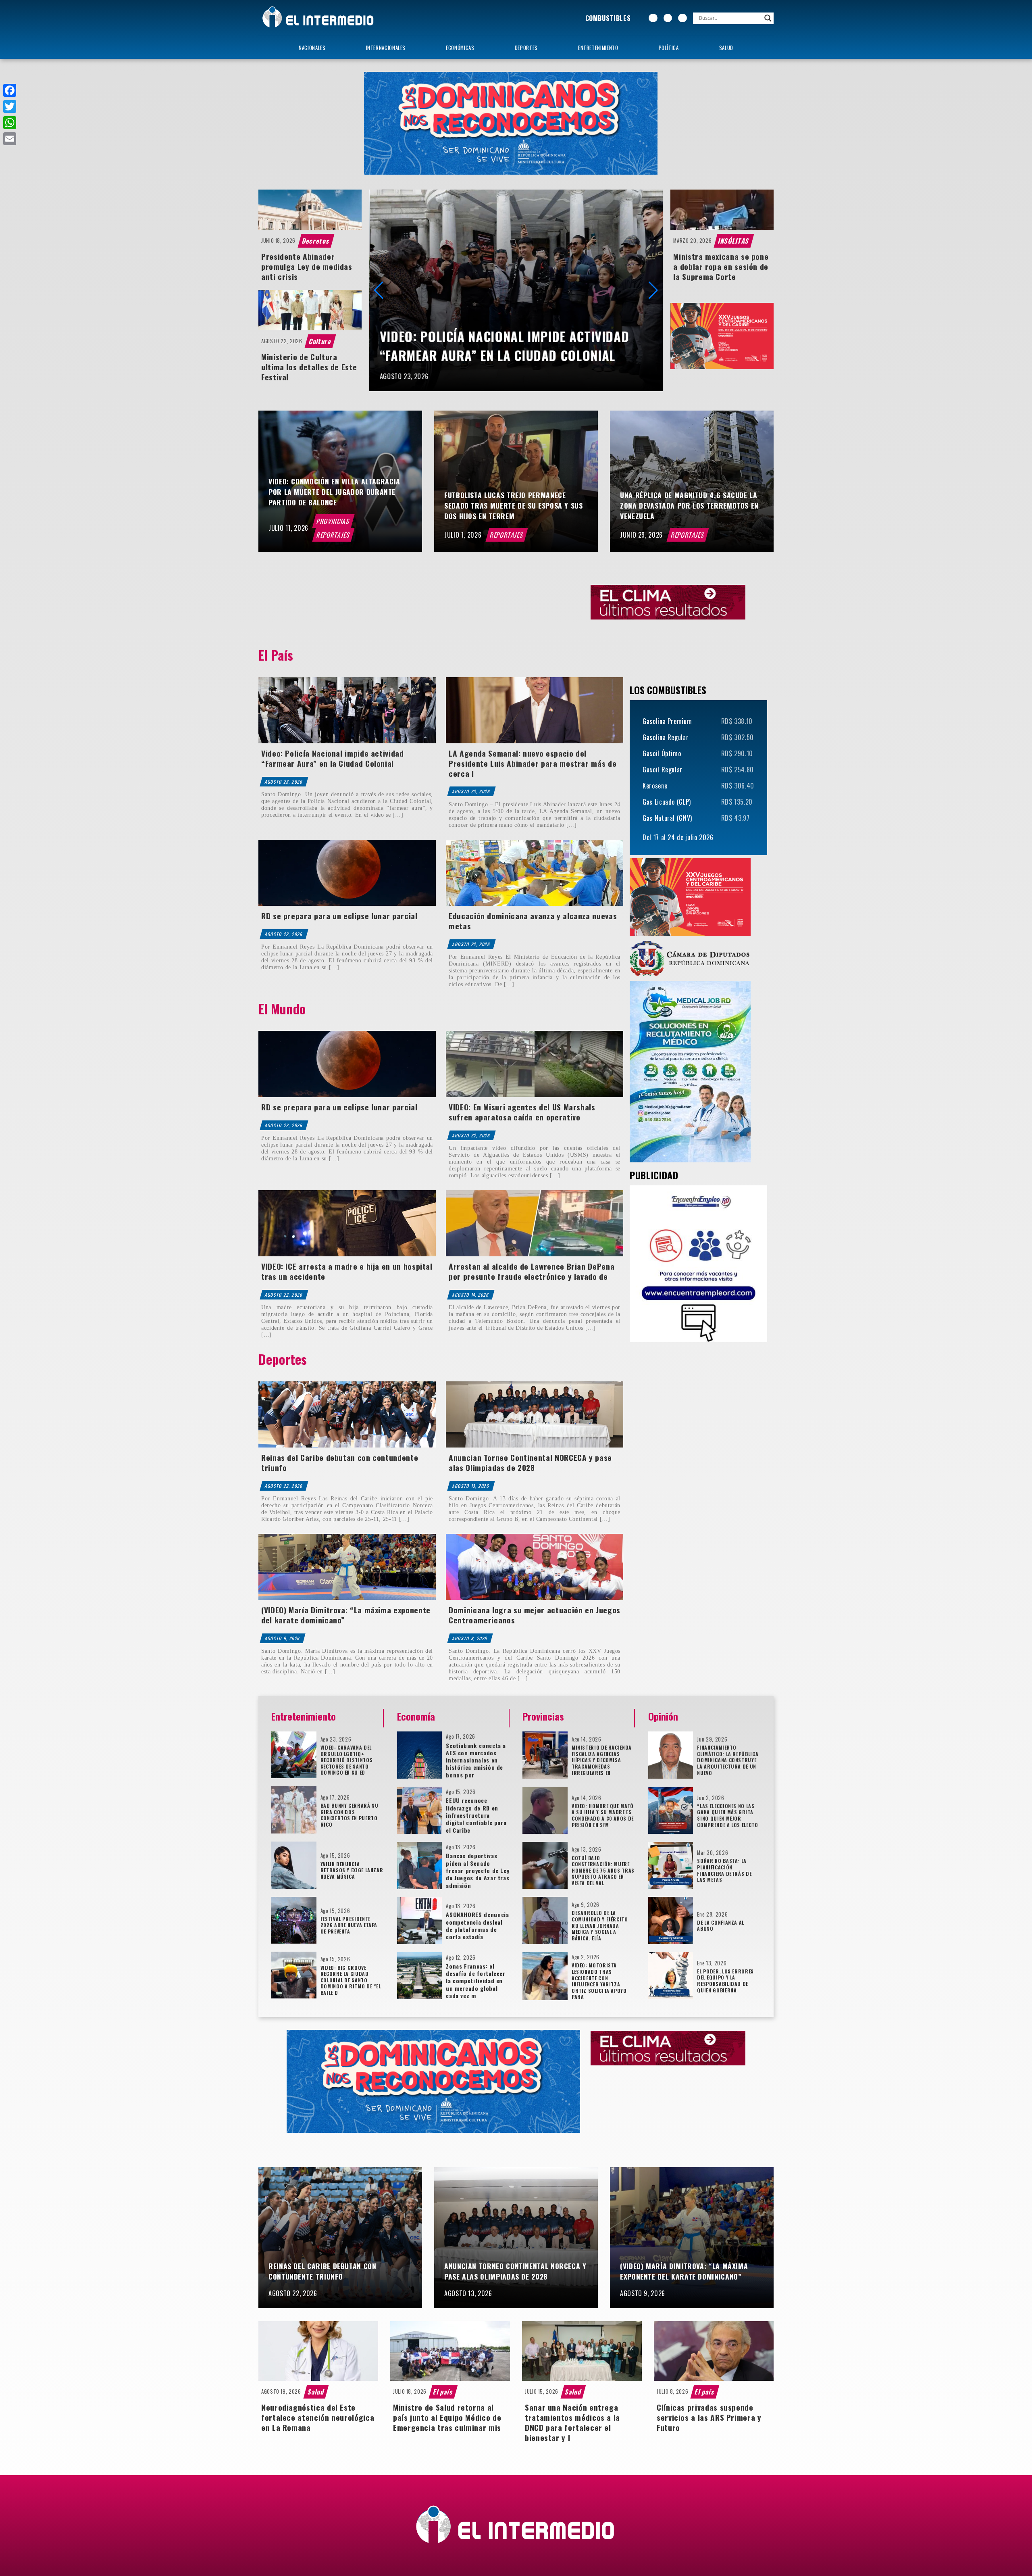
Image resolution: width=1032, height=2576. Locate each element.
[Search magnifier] (768, 18)
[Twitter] (10, 106)
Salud (726, 48)
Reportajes (334, 535)
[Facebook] (10, 90)
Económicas (460, 48)
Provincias (333, 521)
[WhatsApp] (10, 123)
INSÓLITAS (734, 241)
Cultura (320, 341)
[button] (653, 290)
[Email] (10, 139)
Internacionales (386, 48)
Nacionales (312, 48)
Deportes (526, 48)
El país (443, 2392)
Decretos (316, 241)
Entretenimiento (598, 48)
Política (669, 48)
